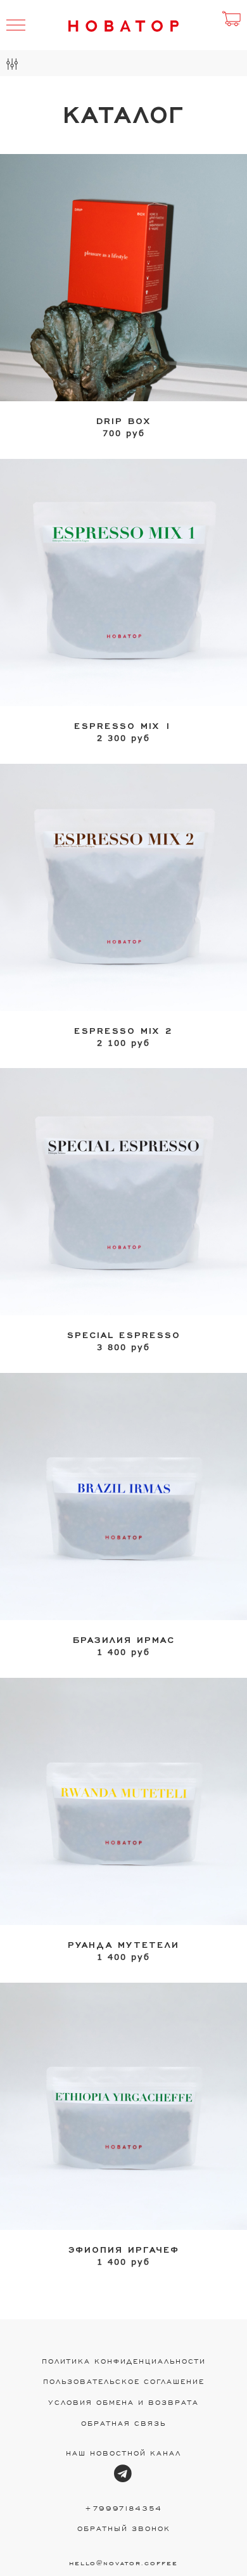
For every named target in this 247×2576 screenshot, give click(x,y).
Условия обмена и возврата (123, 2402)
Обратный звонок (124, 2528)
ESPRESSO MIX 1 (123, 725)
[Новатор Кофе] (124, 26)
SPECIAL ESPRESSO (124, 1334)
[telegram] (123, 2474)
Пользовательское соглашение (124, 2381)
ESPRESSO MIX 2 (123, 1030)
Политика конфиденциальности (124, 2361)
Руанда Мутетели (123, 1944)
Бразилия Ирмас (124, 1639)
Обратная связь (123, 2423)
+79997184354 (123, 2508)
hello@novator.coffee (123, 2562)
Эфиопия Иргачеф (124, 2249)
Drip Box (123, 420)
